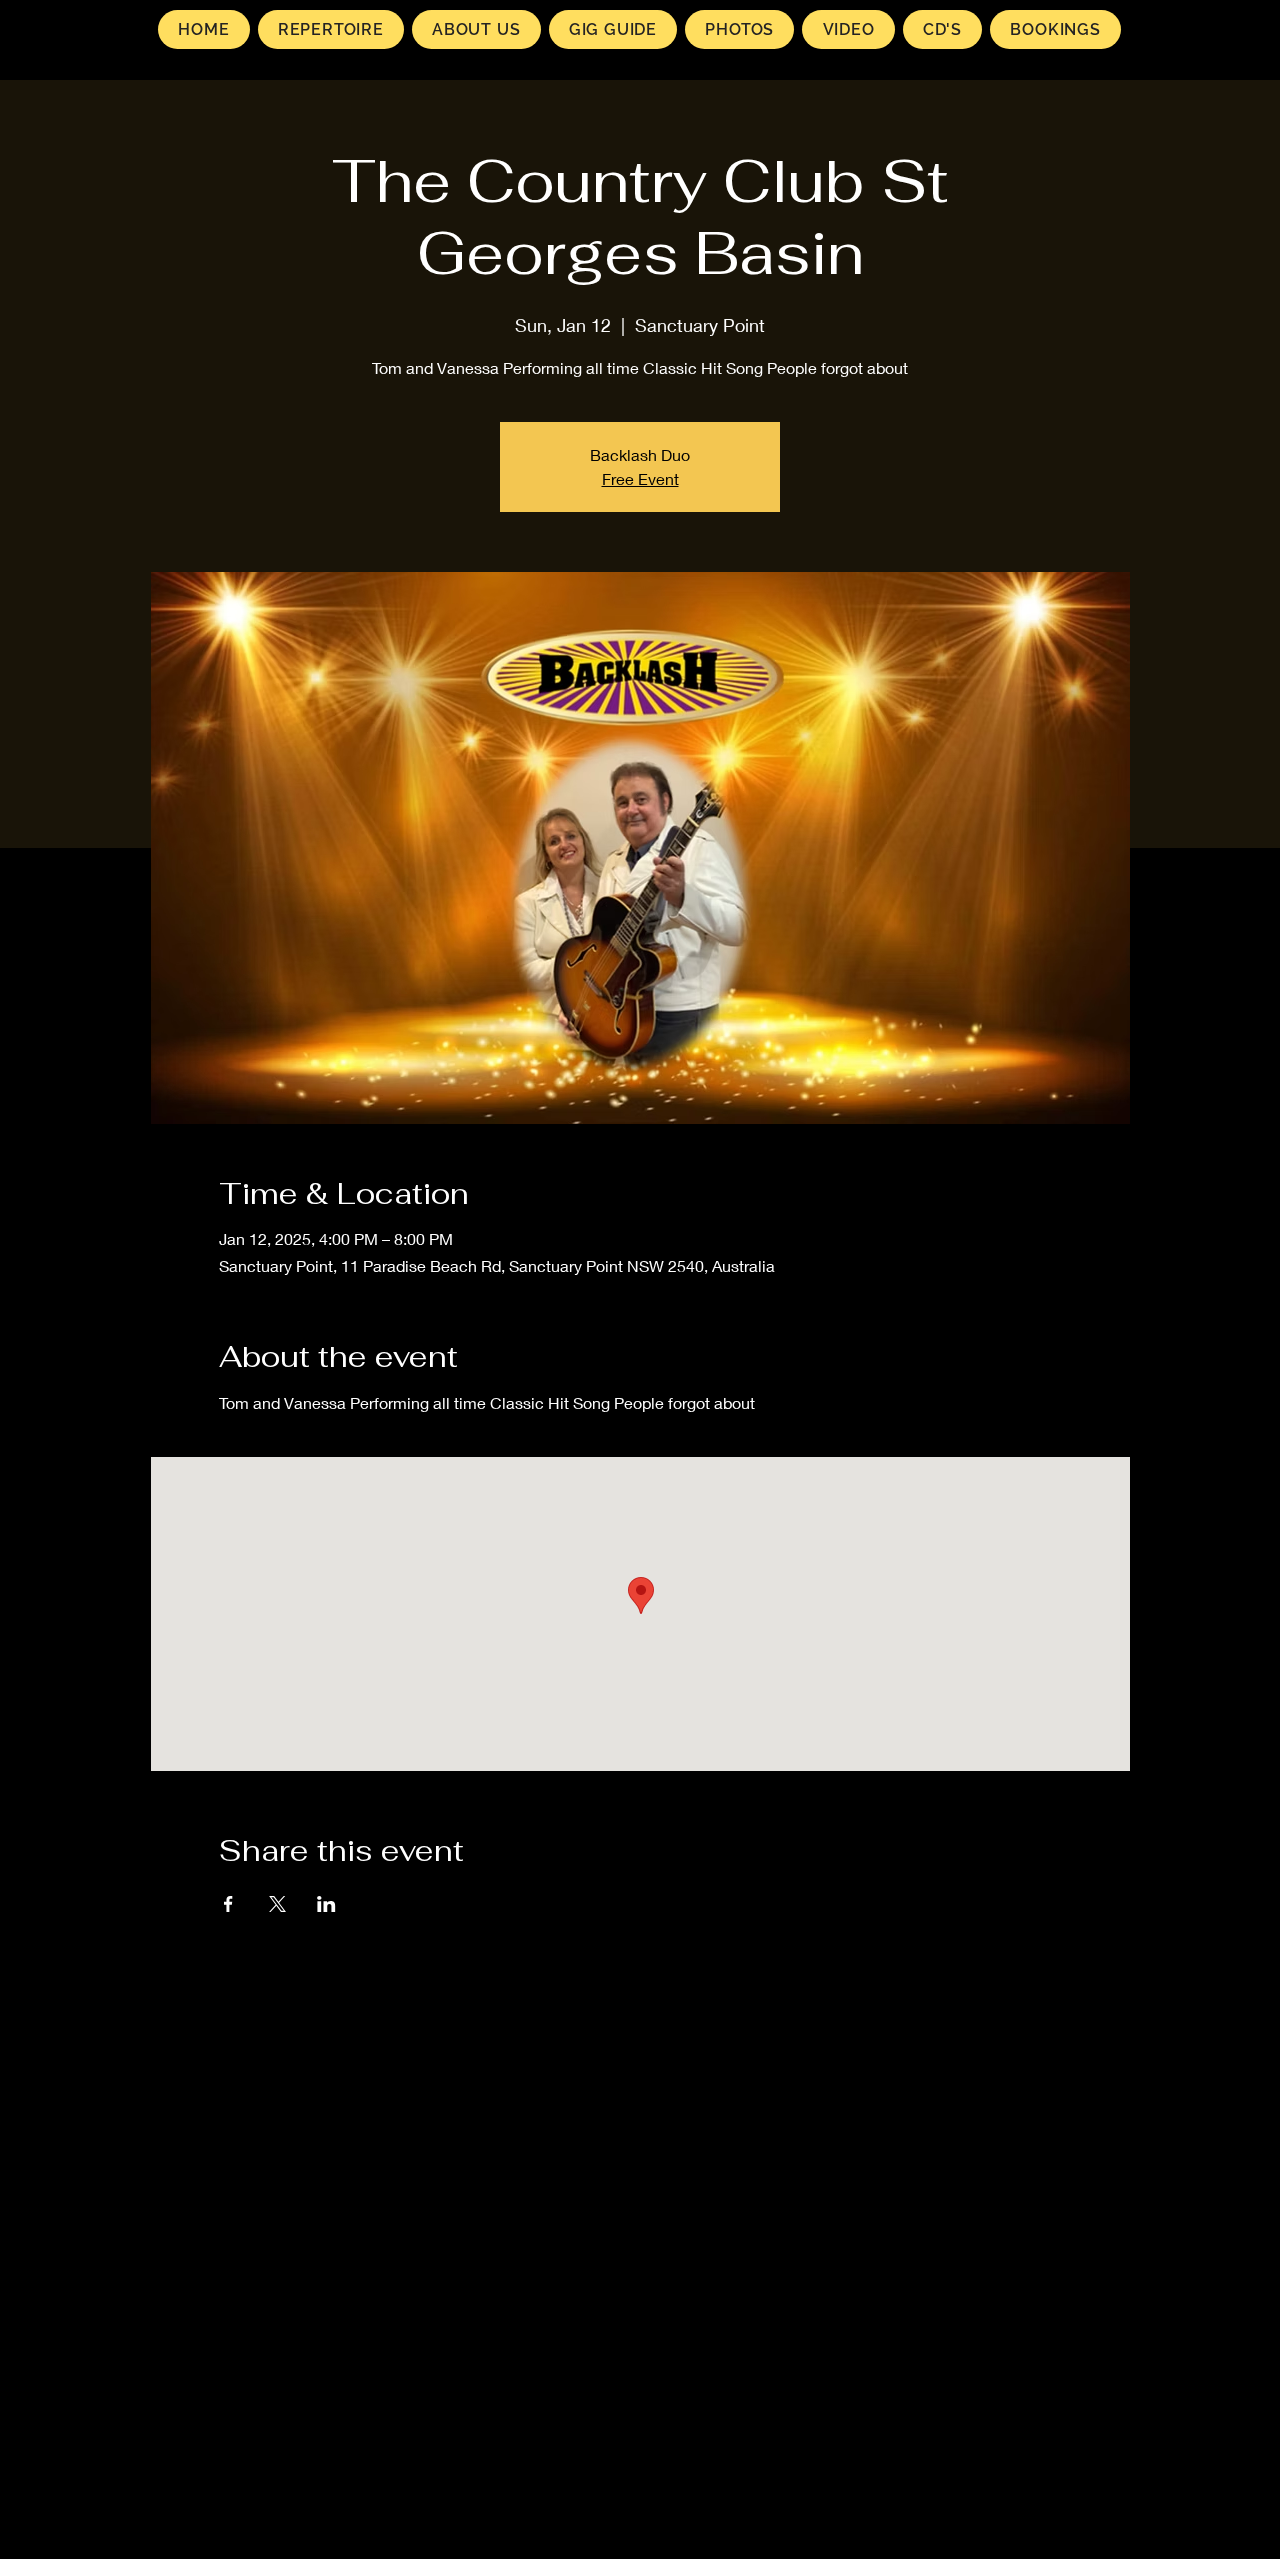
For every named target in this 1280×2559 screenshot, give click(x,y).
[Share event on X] (277, 1904)
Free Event (640, 478)
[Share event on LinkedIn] (326, 1904)
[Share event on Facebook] (228, 1904)
